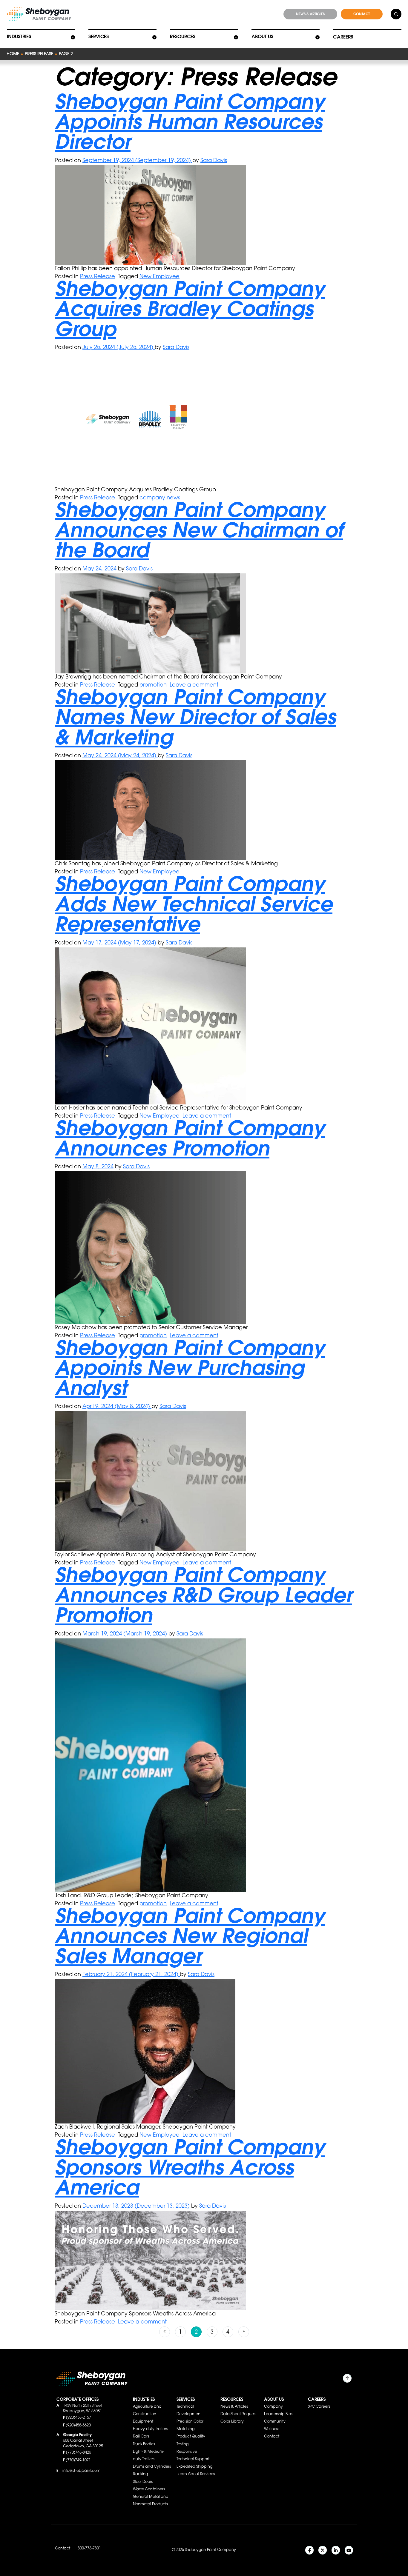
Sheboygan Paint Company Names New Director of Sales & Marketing (195, 720)
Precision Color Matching (190, 2425)
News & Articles (234, 2407)
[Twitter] (323, 2550)
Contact (272, 2437)
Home (13, 54)
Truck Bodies (144, 2444)
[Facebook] (309, 2550)
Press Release (39, 54)
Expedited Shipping (194, 2467)
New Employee (159, 277)
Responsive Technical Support (193, 2456)
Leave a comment (194, 685)
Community (275, 2422)
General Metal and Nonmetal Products (151, 2501)
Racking (140, 2474)
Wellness (272, 2429)
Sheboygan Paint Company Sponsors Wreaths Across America (190, 2170)
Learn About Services (196, 2474)
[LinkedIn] (336, 2550)
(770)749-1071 (78, 2460)
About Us (262, 37)
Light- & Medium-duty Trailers (149, 2456)
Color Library (232, 2422)
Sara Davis (214, 161)
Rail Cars (141, 2437)
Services (99, 37)
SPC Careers (319, 2407)
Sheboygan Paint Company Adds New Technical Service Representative (194, 906)
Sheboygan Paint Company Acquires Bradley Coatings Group (190, 311)
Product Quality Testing (191, 2440)
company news (160, 498)
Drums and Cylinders (152, 2467)
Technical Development (189, 2410)
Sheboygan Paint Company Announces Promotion (190, 1141)
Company (273, 2407)
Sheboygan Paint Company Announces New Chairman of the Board (199, 532)
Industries (19, 37)
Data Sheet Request (238, 2414)
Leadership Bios (278, 2414)
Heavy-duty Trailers (150, 2429)
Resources (183, 37)
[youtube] (349, 2550)
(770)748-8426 (79, 2453)
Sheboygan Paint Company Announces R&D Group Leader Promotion (203, 1597)
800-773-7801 (89, 2549)
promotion (153, 685)
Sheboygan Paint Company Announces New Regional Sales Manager (190, 1938)
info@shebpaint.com (81, 2471)
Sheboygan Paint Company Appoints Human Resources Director (190, 124)
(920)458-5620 (78, 2426)
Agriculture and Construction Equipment (147, 2414)
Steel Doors (143, 2482)
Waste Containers (149, 2489)
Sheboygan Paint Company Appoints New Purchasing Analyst (190, 1370)
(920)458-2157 (79, 2418)
